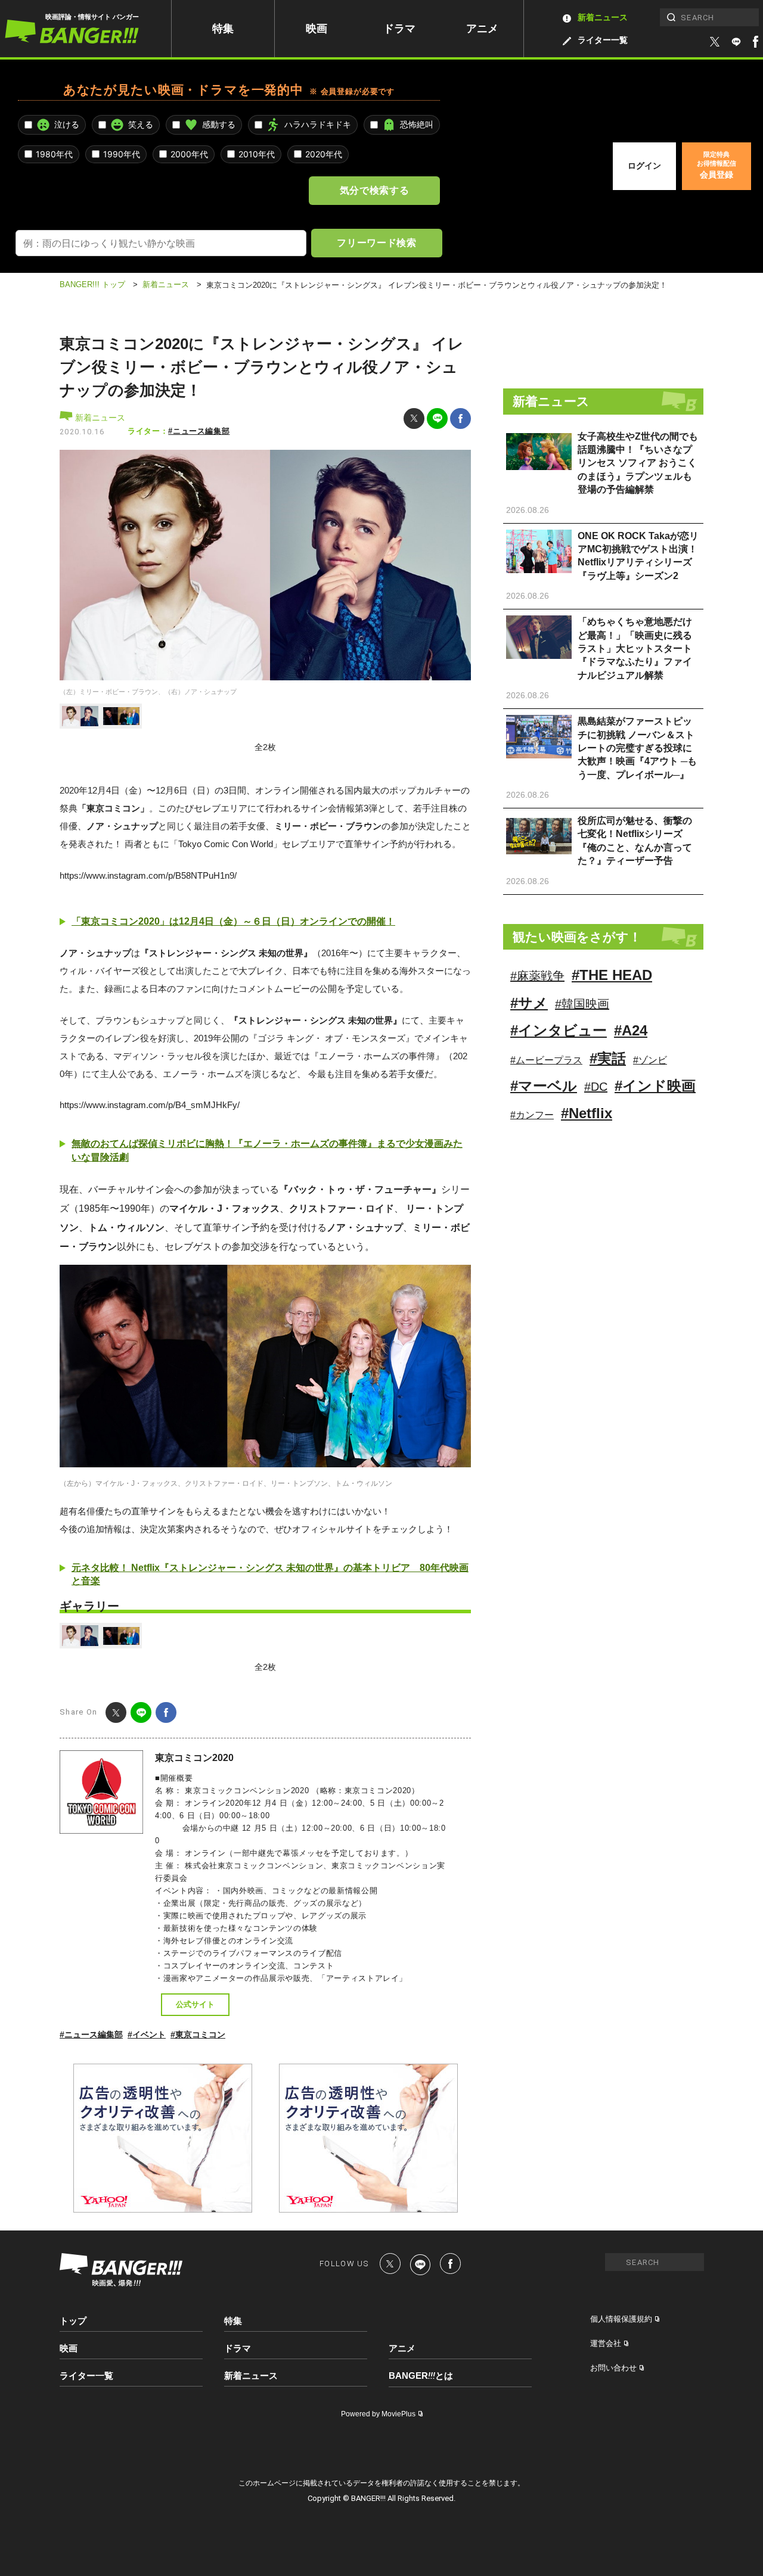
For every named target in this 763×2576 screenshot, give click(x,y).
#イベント (147, 2034)
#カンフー (532, 1115)
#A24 (631, 1030)
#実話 (608, 1058)
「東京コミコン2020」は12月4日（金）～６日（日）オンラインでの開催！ (233, 921)
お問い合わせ (613, 2368)
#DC (596, 1087)
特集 (223, 29)
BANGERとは (421, 2376)
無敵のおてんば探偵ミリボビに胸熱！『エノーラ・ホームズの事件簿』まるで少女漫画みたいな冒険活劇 (267, 1150)
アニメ (482, 29)
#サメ (529, 1003)
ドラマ (399, 29)
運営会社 (606, 2343)
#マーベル (544, 1086)
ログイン (644, 166)
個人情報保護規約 (621, 2319)
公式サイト (195, 2004)
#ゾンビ (650, 1060)
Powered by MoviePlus (378, 2414)
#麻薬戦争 (537, 976)
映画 (317, 29)
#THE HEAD (612, 975)
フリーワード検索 (376, 242)
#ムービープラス (546, 1060)
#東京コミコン (198, 2034)
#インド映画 (655, 1086)
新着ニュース (603, 17)
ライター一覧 (603, 40)
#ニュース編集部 (199, 431)
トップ (73, 2321)
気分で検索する (374, 190)
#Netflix (587, 1113)
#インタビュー (559, 1030)
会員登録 (717, 165)
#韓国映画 (582, 1004)
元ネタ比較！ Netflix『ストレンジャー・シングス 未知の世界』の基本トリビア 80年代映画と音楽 (270, 1574)
